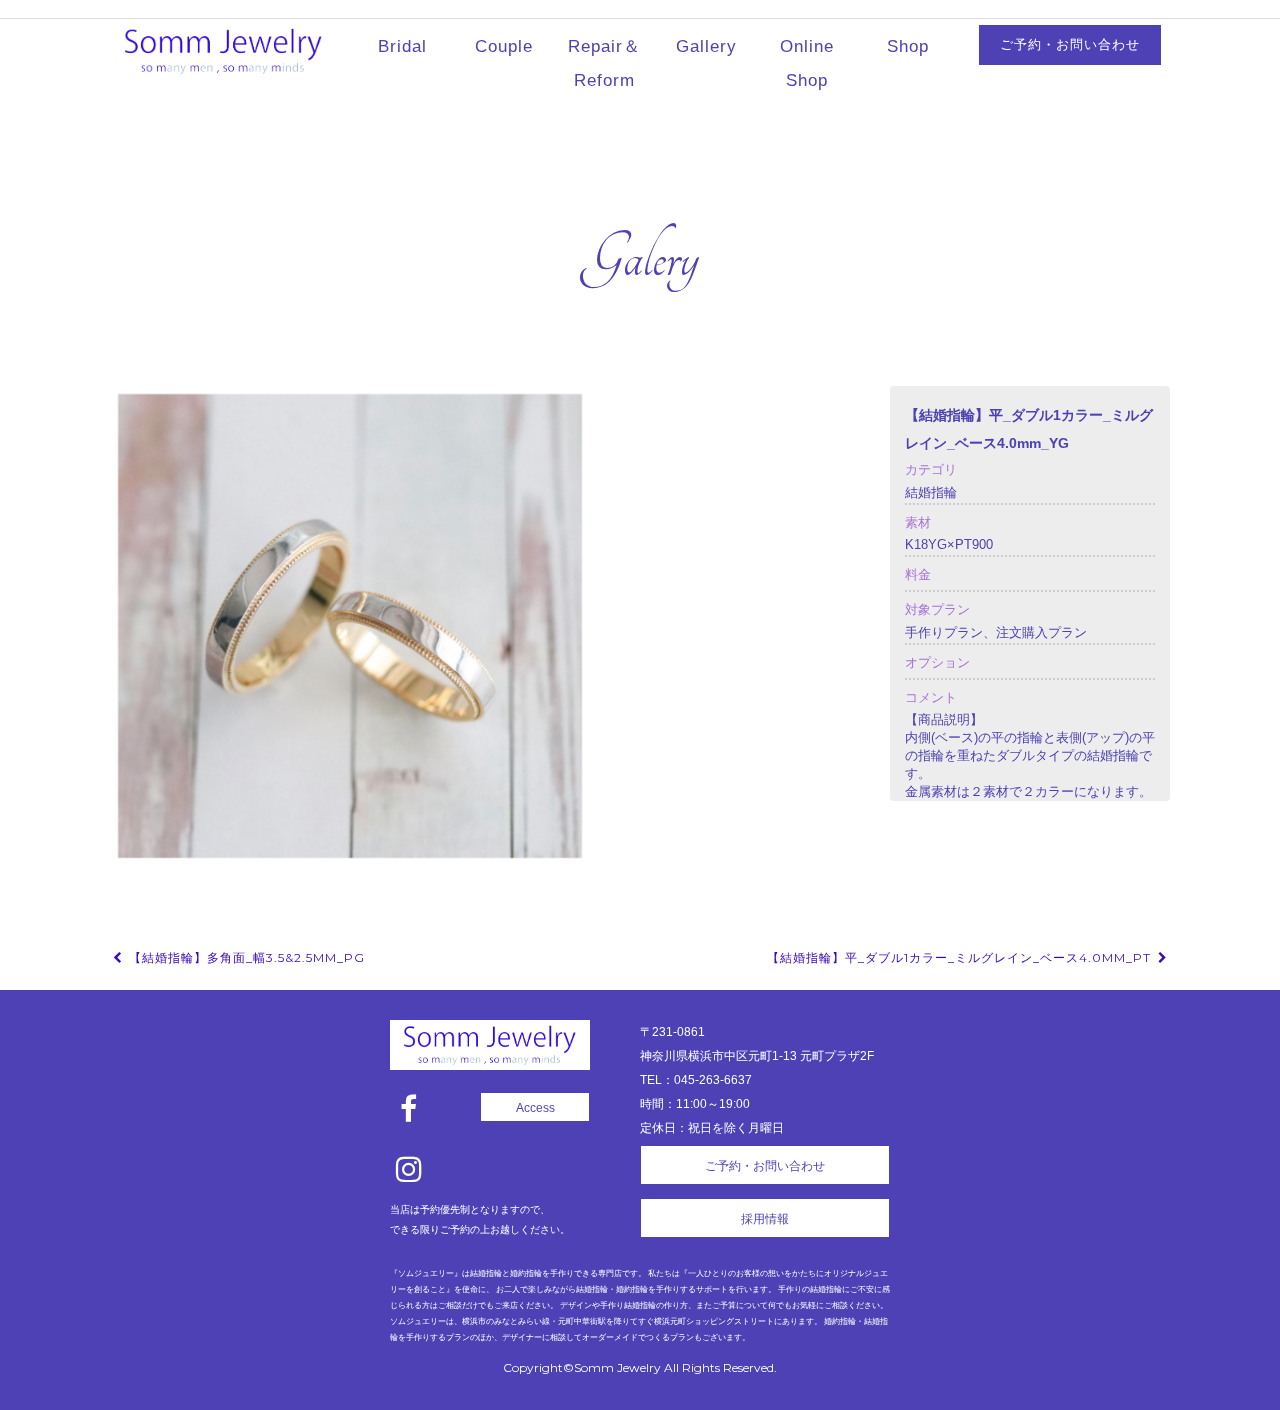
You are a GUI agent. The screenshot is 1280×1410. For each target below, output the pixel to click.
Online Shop (807, 63)
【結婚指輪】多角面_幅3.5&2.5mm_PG (245, 957)
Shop (908, 46)
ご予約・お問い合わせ (1070, 44)
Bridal (402, 46)
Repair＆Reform (604, 63)
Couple (504, 46)
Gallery (706, 46)
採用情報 (765, 1219)
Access (535, 1108)
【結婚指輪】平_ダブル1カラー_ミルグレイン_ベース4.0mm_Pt (961, 957)
